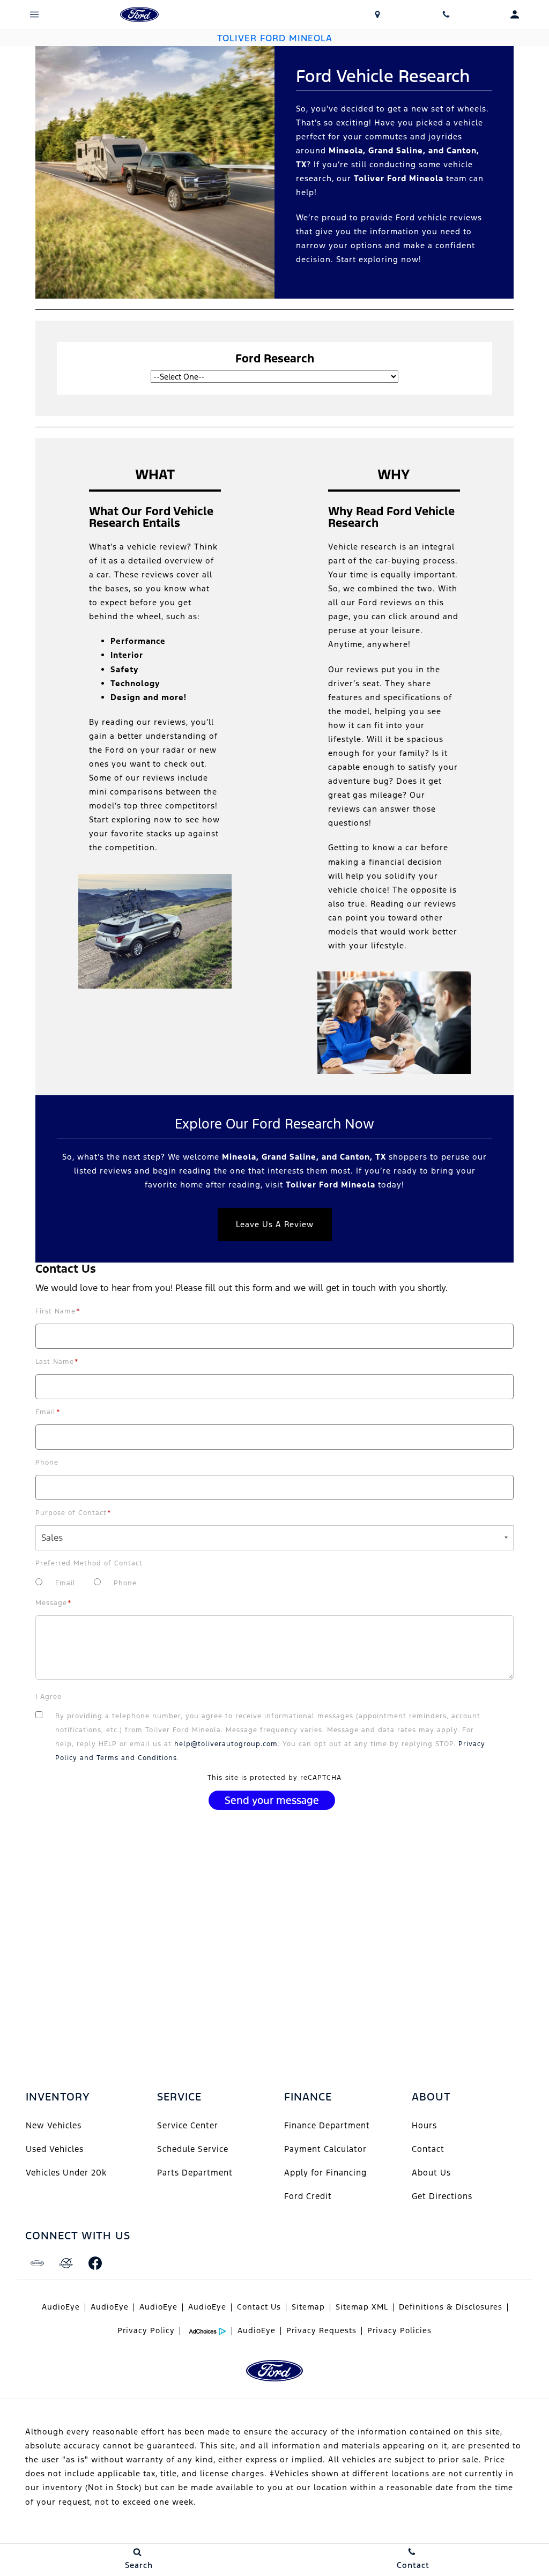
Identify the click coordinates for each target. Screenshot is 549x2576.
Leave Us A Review (275, 1224)
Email (48, 1412)
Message (54, 1603)
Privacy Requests (321, 2330)
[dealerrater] (66, 2263)
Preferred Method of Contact (89, 1563)
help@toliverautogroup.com (226, 1744)
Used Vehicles (55, 2149)
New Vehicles (54, 2125)
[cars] (37, 2263)
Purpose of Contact (73, 1513)
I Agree (49, 1697)
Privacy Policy (146, 2330)
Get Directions (442, 2196)
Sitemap (308, 2307)
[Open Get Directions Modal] (377, 14)
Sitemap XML (362, 2307)
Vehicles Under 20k (66, 2173)
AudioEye (61, 2307)
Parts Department (195, 2173)
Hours (424, 2125)
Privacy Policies (399, 2330)
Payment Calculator (325, 2149)
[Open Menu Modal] (34, 14)
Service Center (188, 2125)
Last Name (57, 1362)
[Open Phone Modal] (446, 14)
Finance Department (327, 2125)
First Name (58, 1311)
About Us (431, 2173)
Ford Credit (308, 2196)
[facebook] (95, 2263)
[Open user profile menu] (515, 14)
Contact (428, 2149)
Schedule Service (193, 2149)
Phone (47, 1463)
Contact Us (259, 2307)
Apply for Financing (325, 2173)
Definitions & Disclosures (451, 2307)
